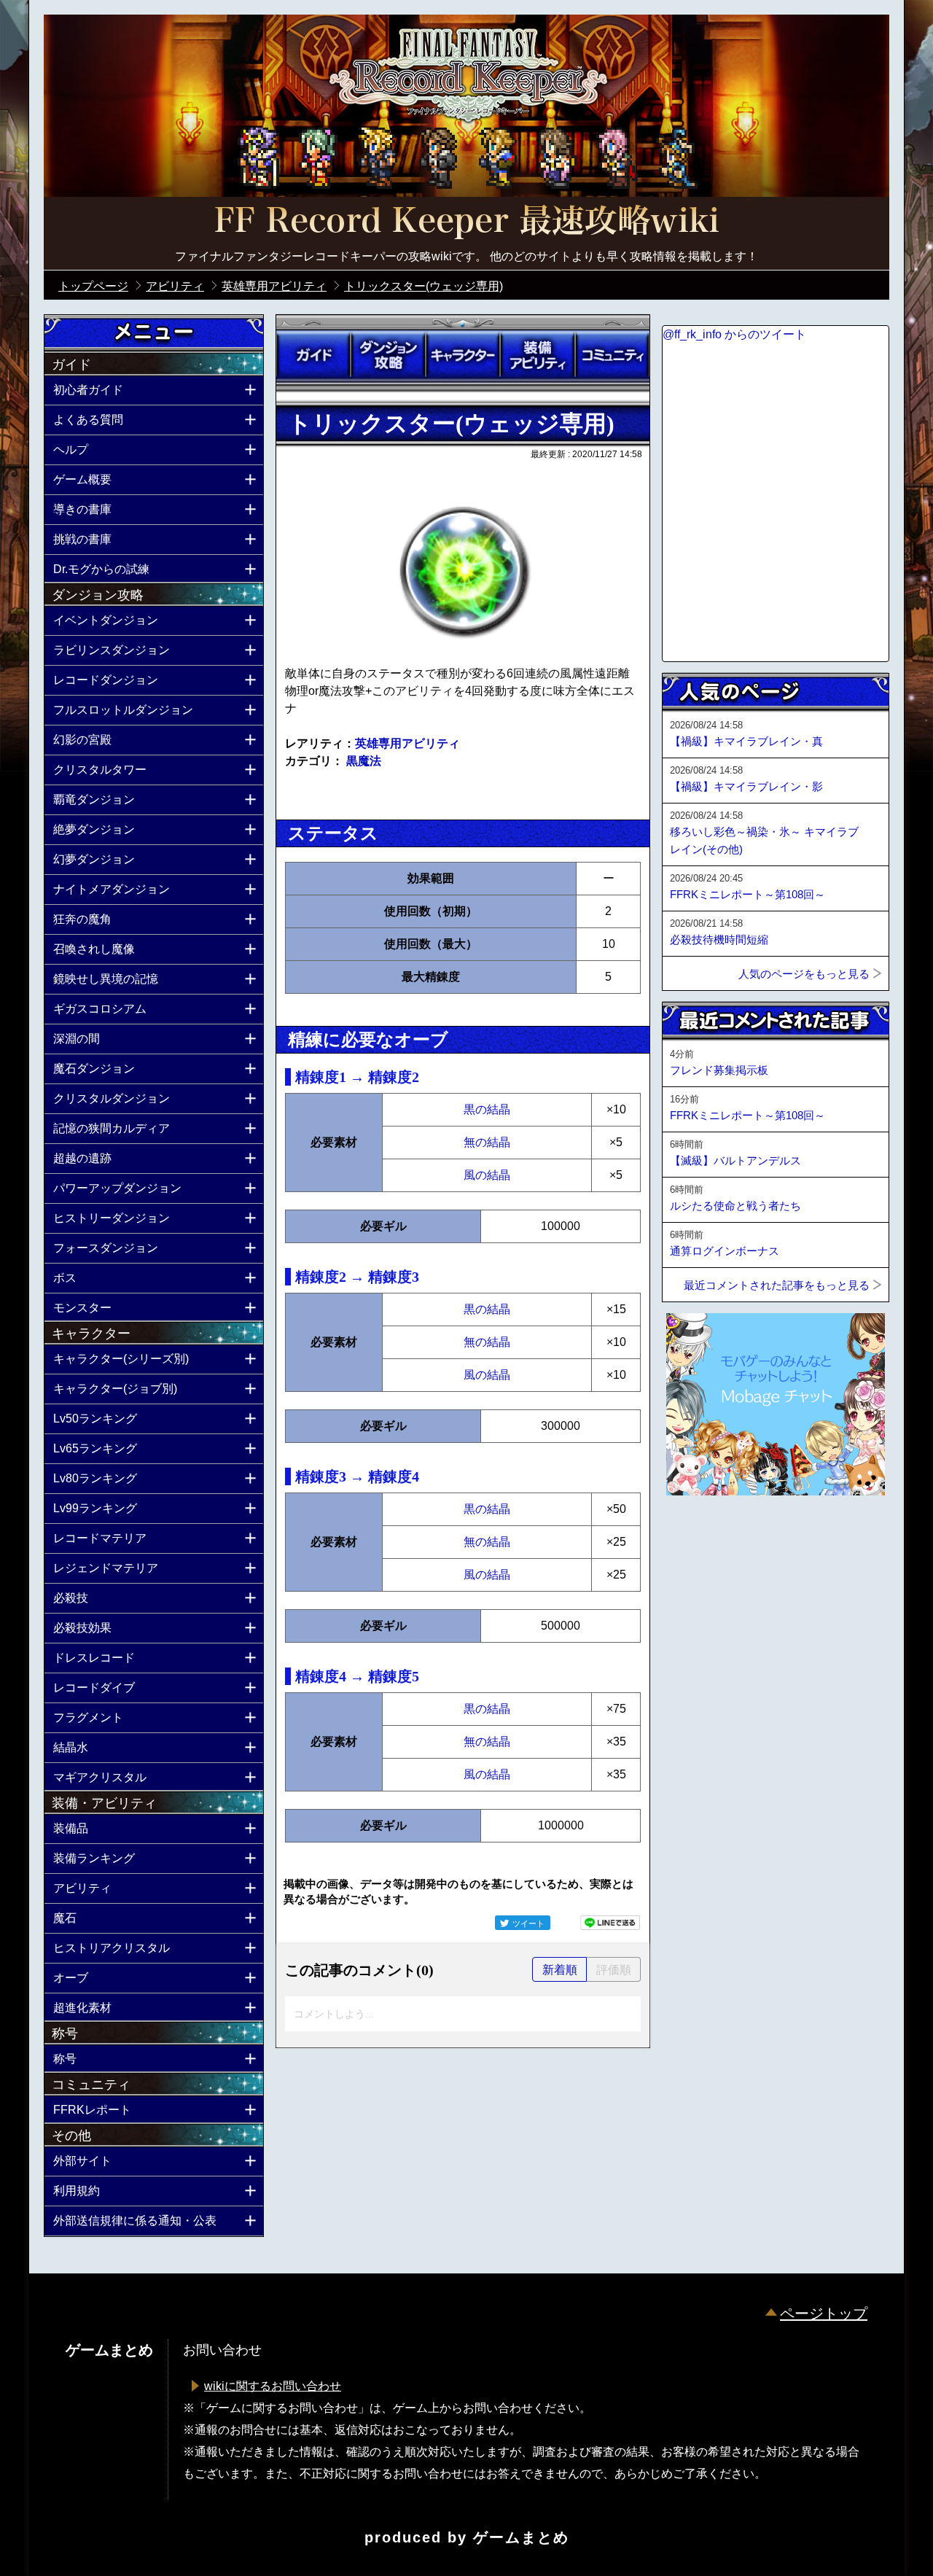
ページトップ (824, 2314)
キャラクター (463, 355)
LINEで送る (610, 1923)
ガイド (313, 355)
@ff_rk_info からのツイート (734, 334)
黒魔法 (364, 761)
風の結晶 (487, 1175)
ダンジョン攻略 (388, 355)
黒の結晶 (487, 1109)
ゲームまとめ (521, 2537)
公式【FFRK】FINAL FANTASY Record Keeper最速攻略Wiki (466, 222)
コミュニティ (612, 355)
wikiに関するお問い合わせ (273, 2386)
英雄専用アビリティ (407, 743)
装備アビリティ (537, 355)
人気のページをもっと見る (804, 974)
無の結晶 (487, 1142)
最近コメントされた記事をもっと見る (777, 1285)
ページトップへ (698, 1535)
